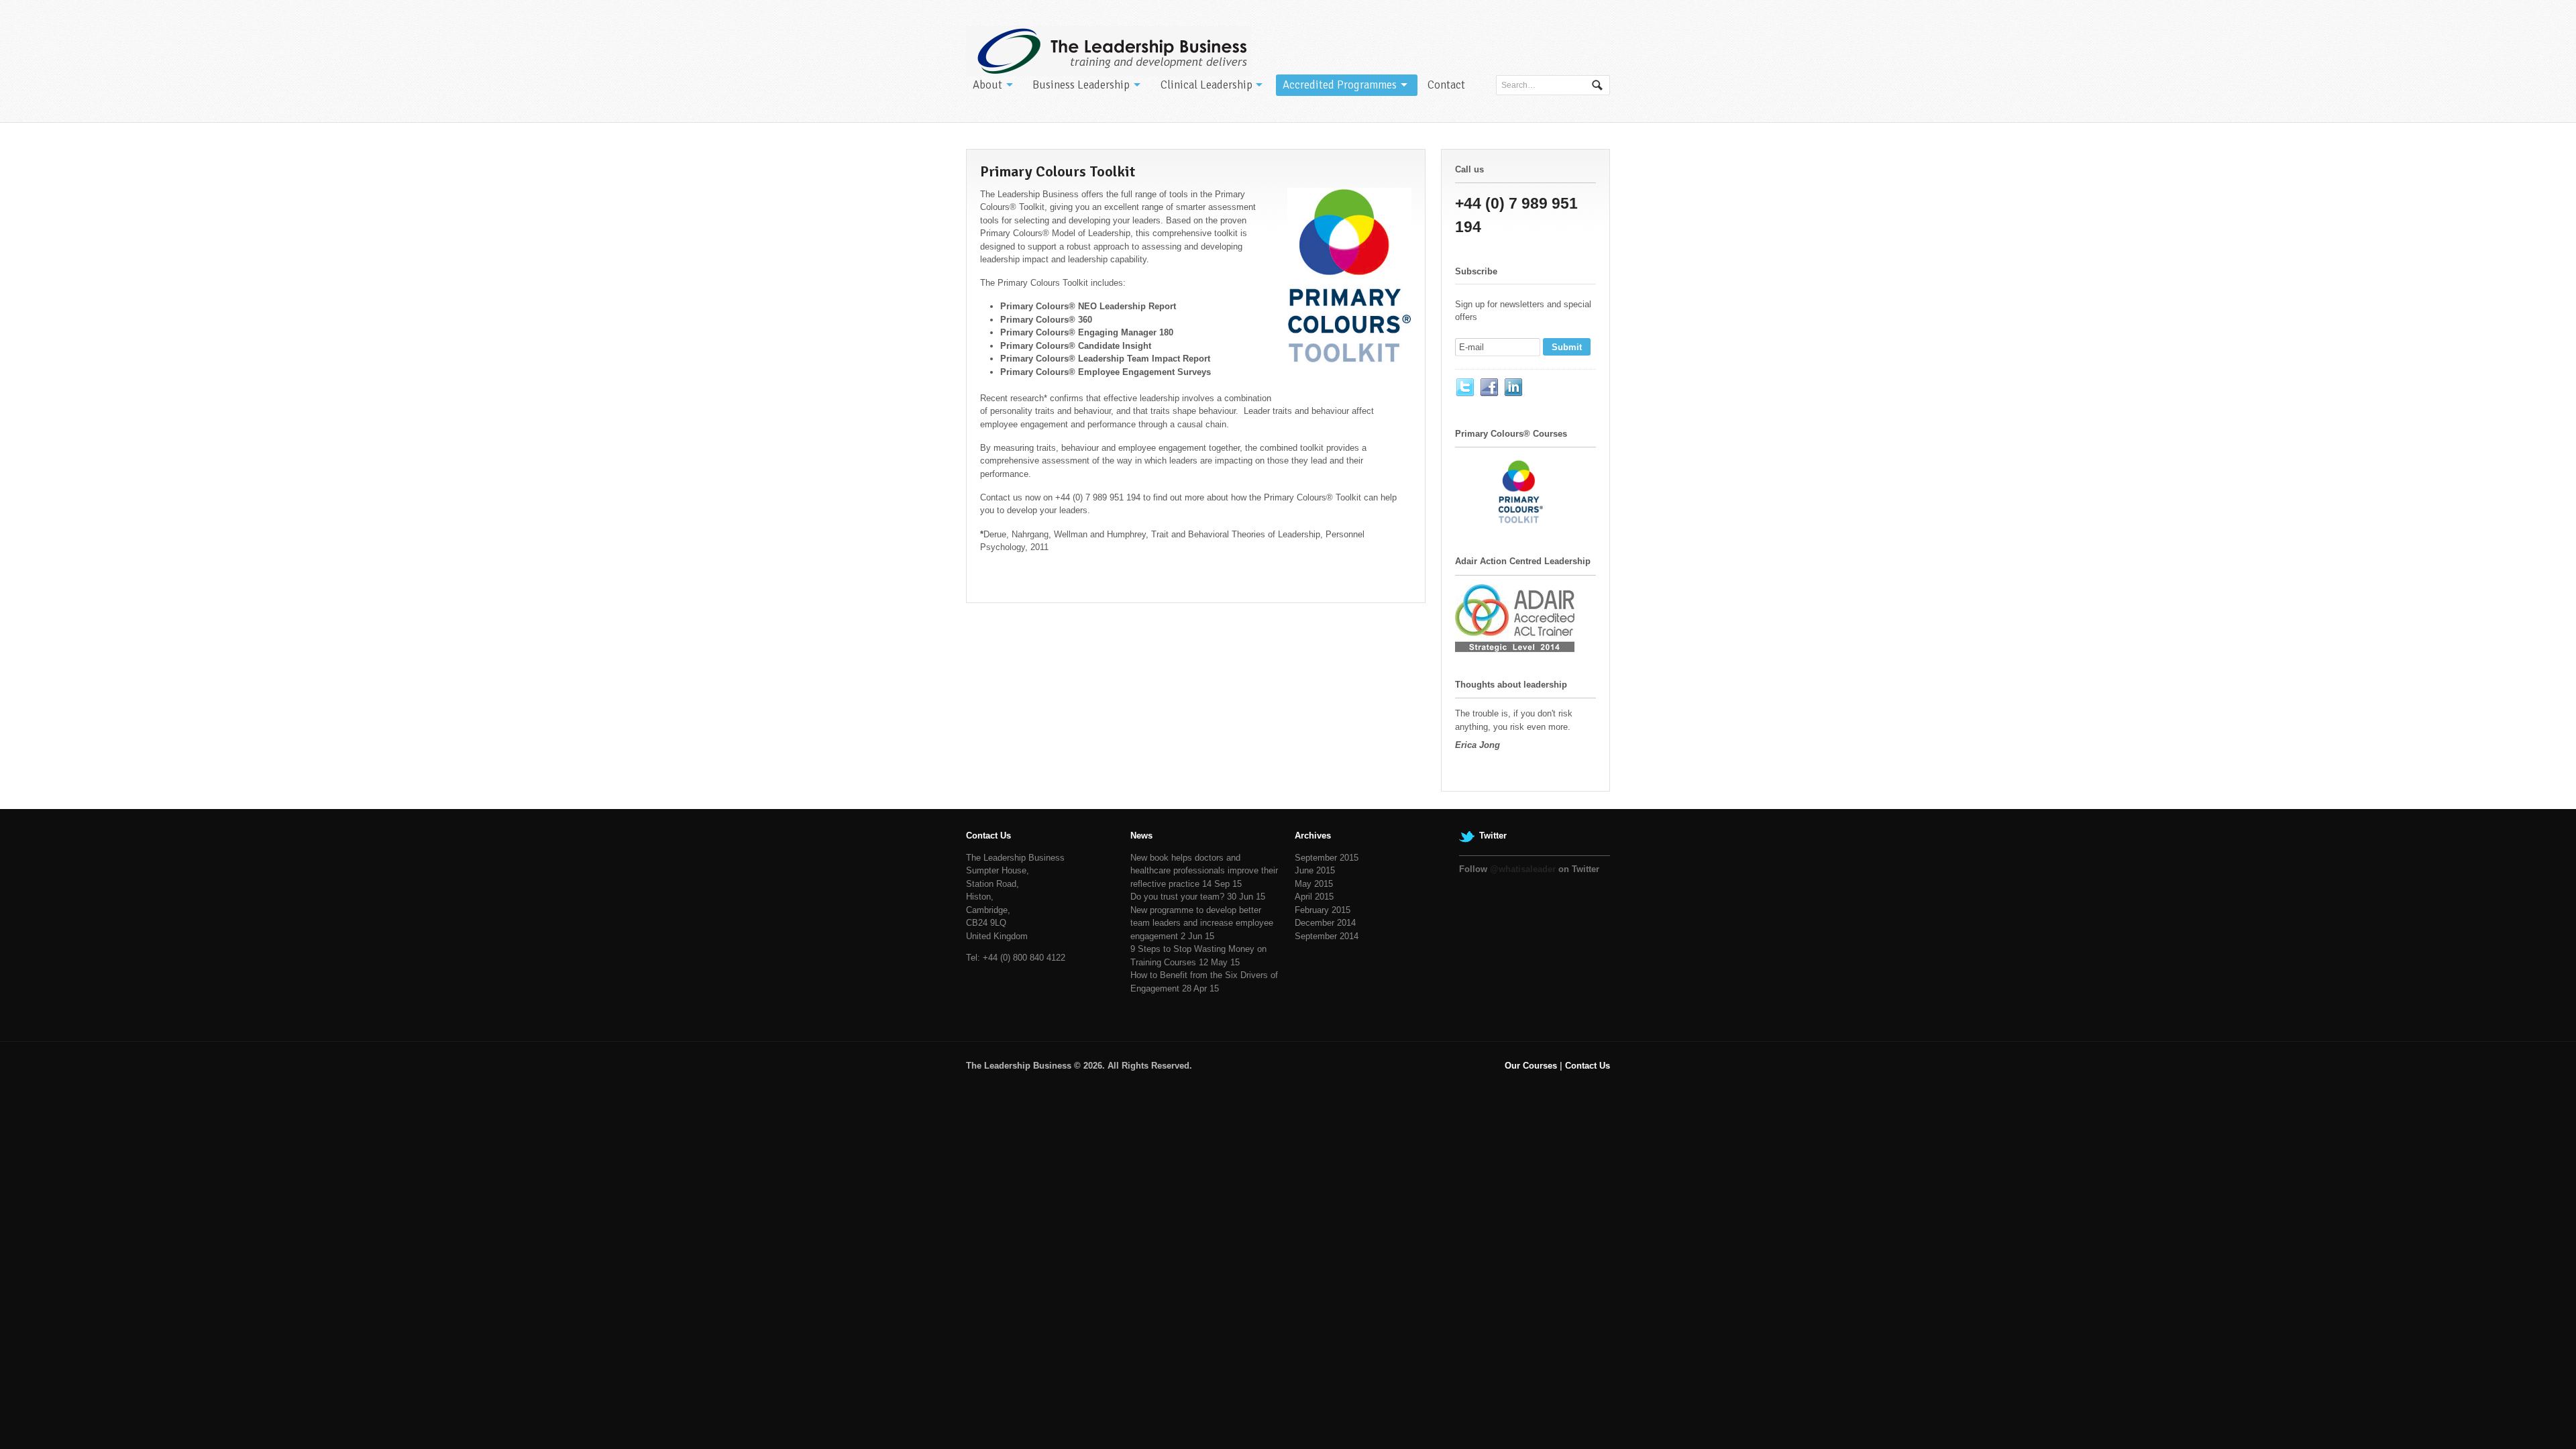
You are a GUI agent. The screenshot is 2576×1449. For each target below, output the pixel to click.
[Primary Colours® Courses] (1522, 522)
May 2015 (1314, 884)
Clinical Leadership (1206, 85)
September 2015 (1327, 858)
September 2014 (1327, 936)
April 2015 (1314, 897)
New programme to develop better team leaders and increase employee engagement (1202, 923)
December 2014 (1325, 923)
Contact (1446, 85)
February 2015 (1323, 910)
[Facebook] (1490, 388)
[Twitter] (1466, 388)
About (987, 85)
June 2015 (1315, 870)
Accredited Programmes (1340, 85)
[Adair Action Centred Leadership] (1515, 645)
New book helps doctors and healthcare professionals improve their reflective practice (1204, 871)
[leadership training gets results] (1109, 51)
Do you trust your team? (1177, 897)
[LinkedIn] (1514, 388)
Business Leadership (1081, 85)
